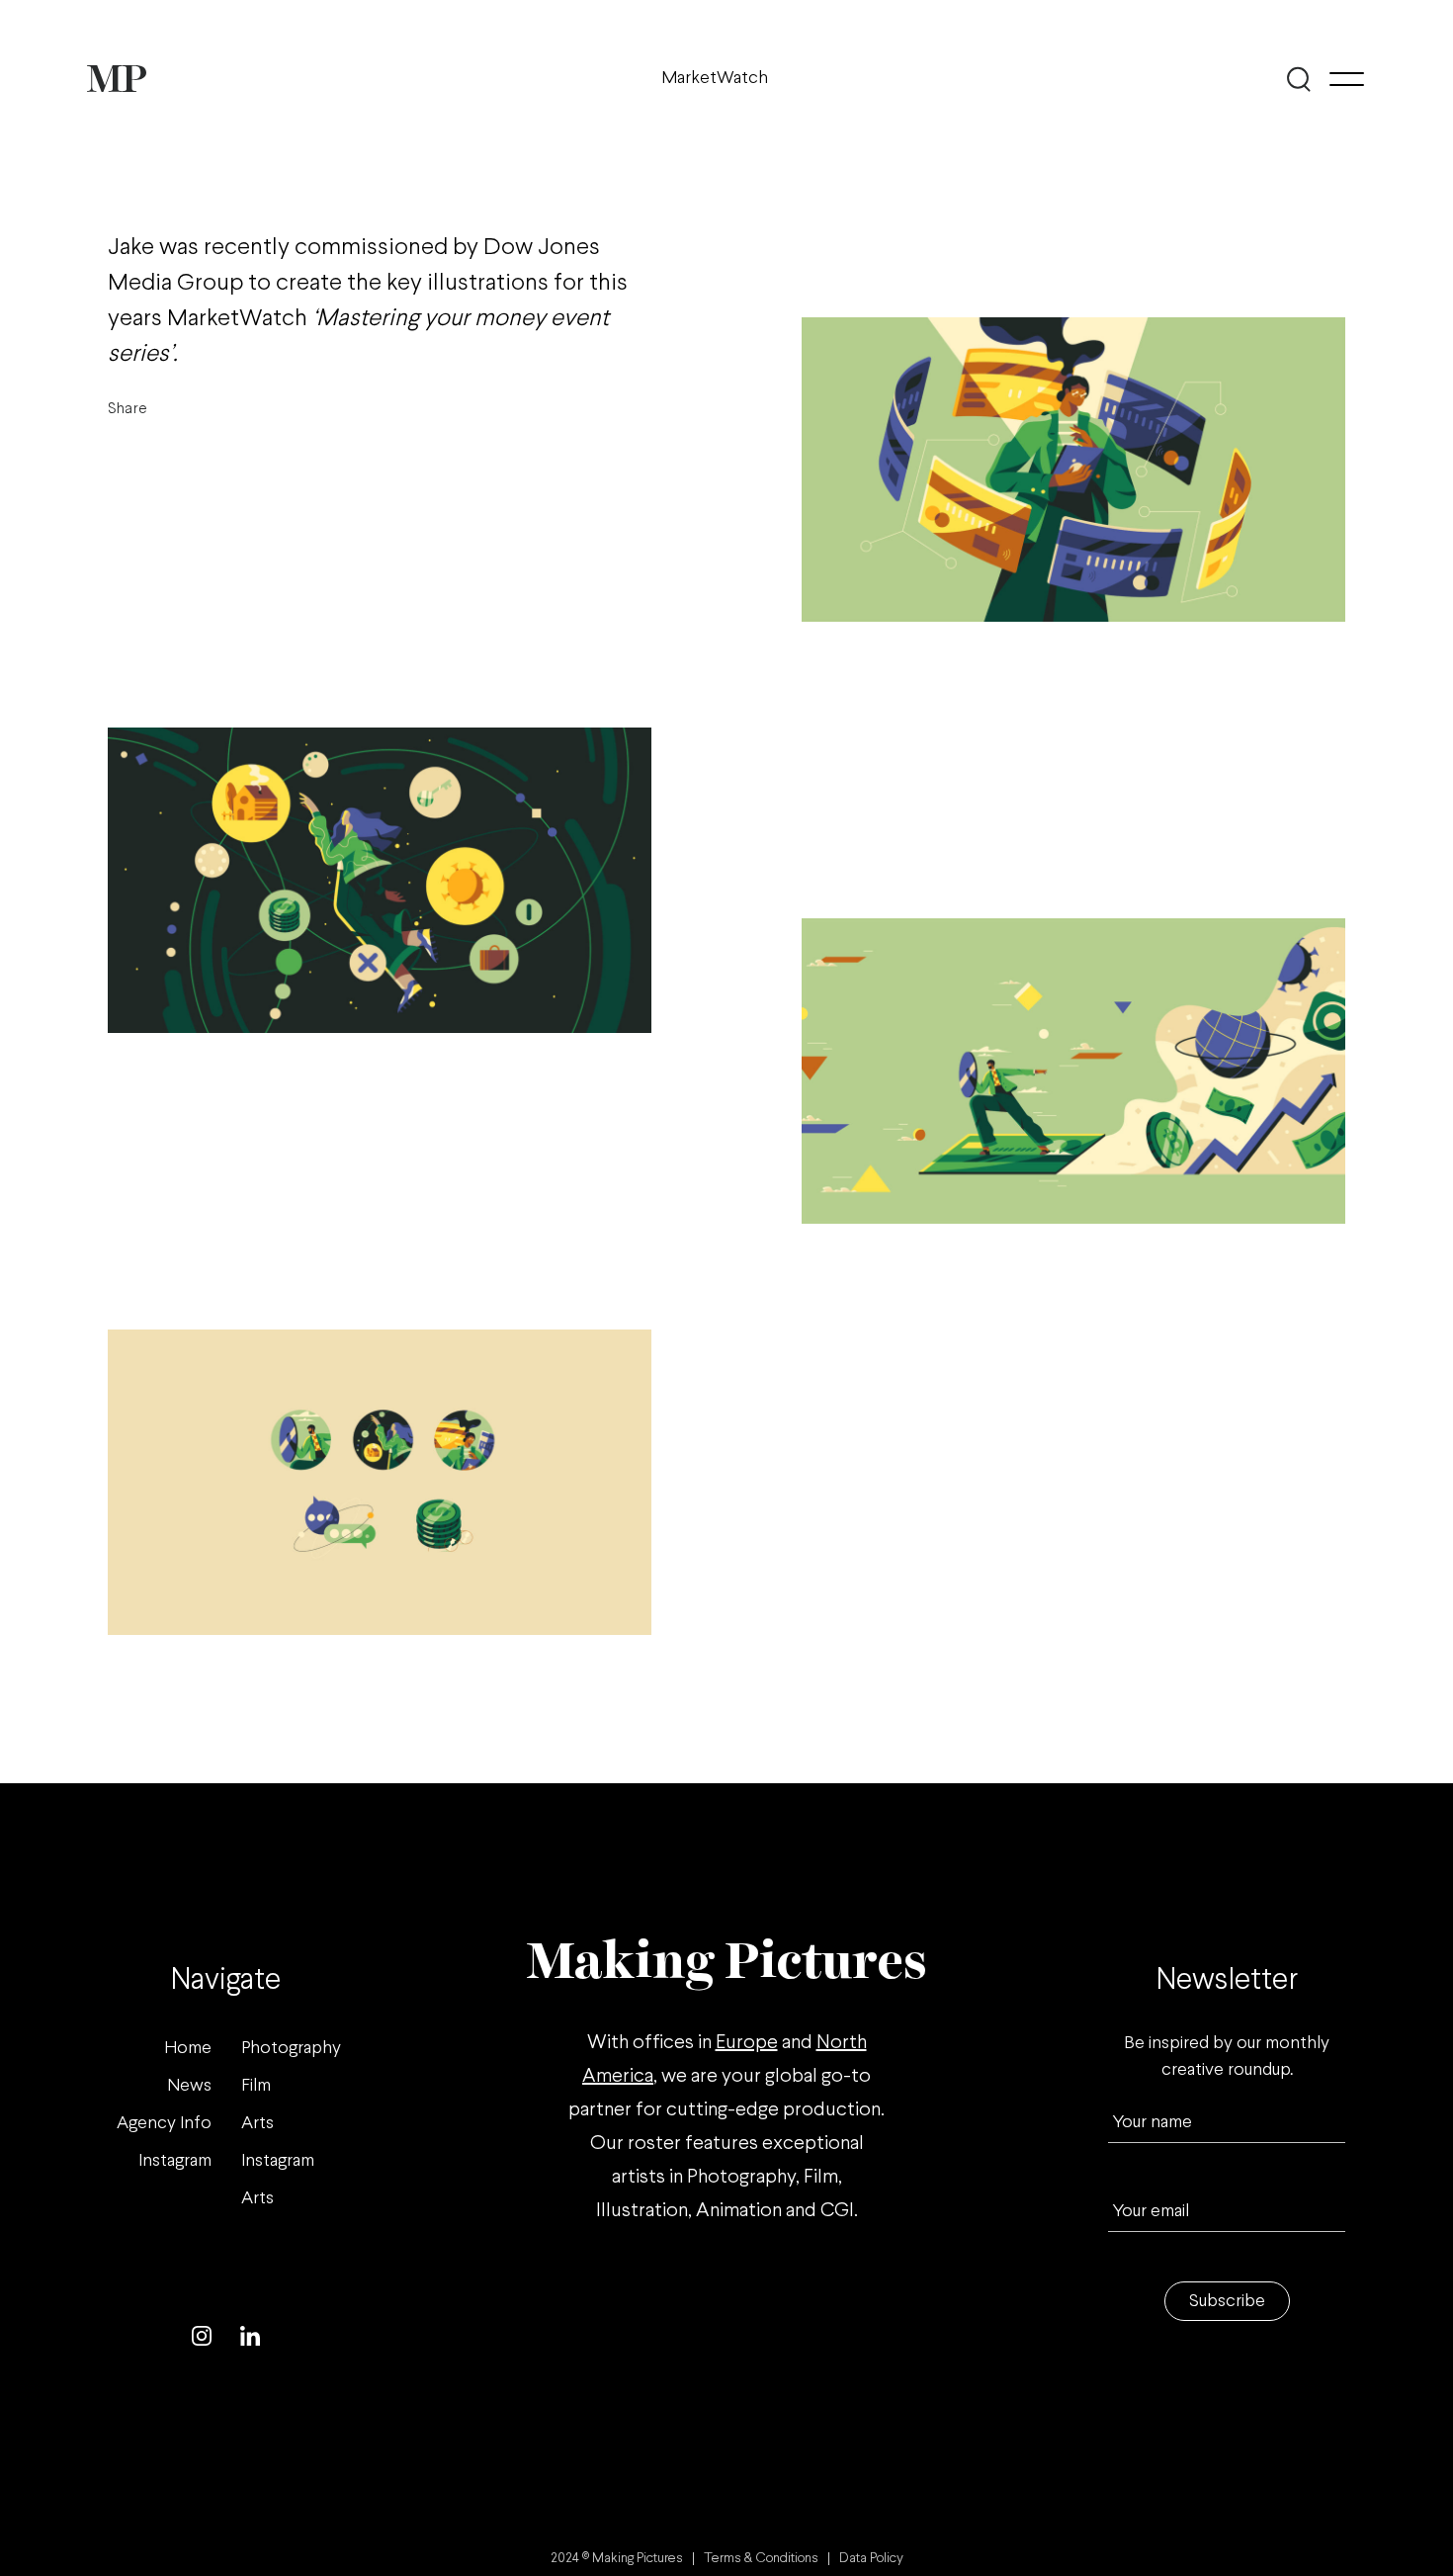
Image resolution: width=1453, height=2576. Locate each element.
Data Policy (871, 2559)
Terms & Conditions (761, 2559)
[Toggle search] (1299, 79)
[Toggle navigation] (1347, 79)
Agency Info (164, 2124)
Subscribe (1227, 2302)
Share (128, 409)
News (189, 2086)
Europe (747, 2043)
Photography (291, 2049)
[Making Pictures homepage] (117, 79)
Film (256, 2086)
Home (188, 2049)
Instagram (175, 2161)
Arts (257, 2124)
